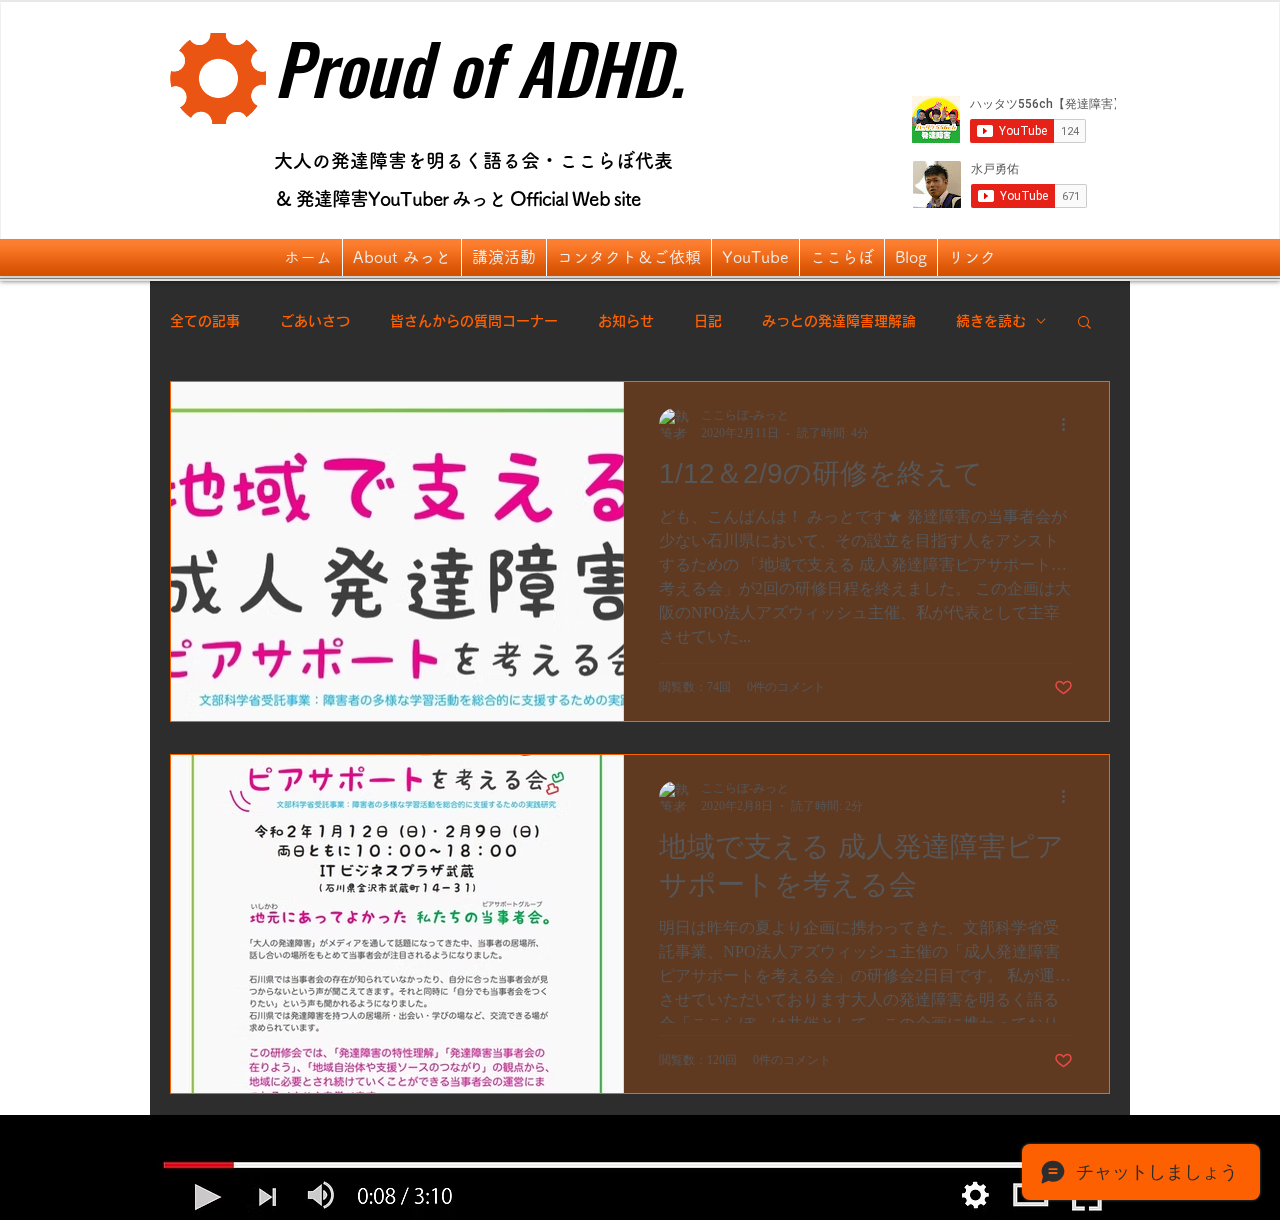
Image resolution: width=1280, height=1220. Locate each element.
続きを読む (991, 321)
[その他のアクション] (1070, 424)
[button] (402, 257)
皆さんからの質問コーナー (474, 321)
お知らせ (626, 321)
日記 (708, 321)
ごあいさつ (315, 321)
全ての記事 (205, 321)
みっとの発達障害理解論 (839, 321)
